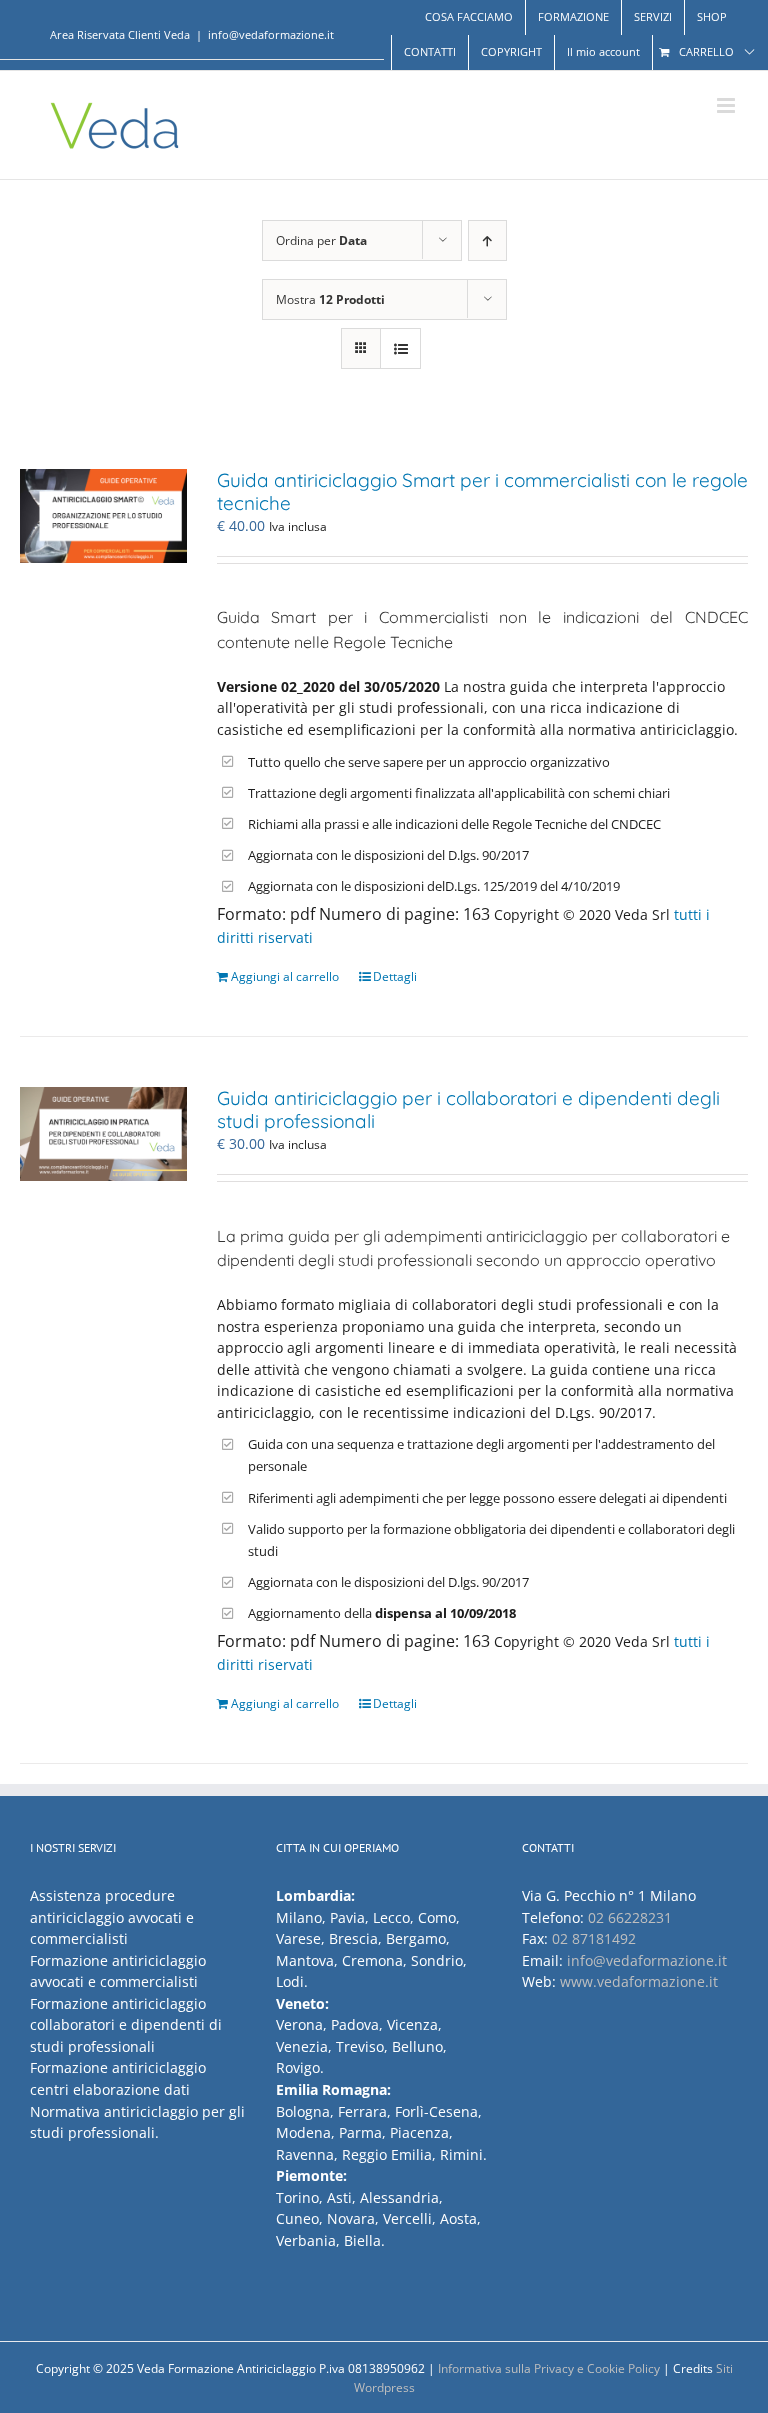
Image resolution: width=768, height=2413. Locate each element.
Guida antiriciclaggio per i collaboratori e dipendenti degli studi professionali (468, 1109)
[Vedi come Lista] (400, 348)
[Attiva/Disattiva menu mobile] (727, 105)
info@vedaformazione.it (271, 34)
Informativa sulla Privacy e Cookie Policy (549, 2368)
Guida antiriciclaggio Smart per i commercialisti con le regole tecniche (482, 491)
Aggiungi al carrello (285, 976)
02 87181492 (594, 1938)
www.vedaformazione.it (639, 1981)
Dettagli (395, 976)
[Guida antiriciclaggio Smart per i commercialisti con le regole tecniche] (103, 516)
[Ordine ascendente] (487, 240)
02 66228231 (630, 1917)
